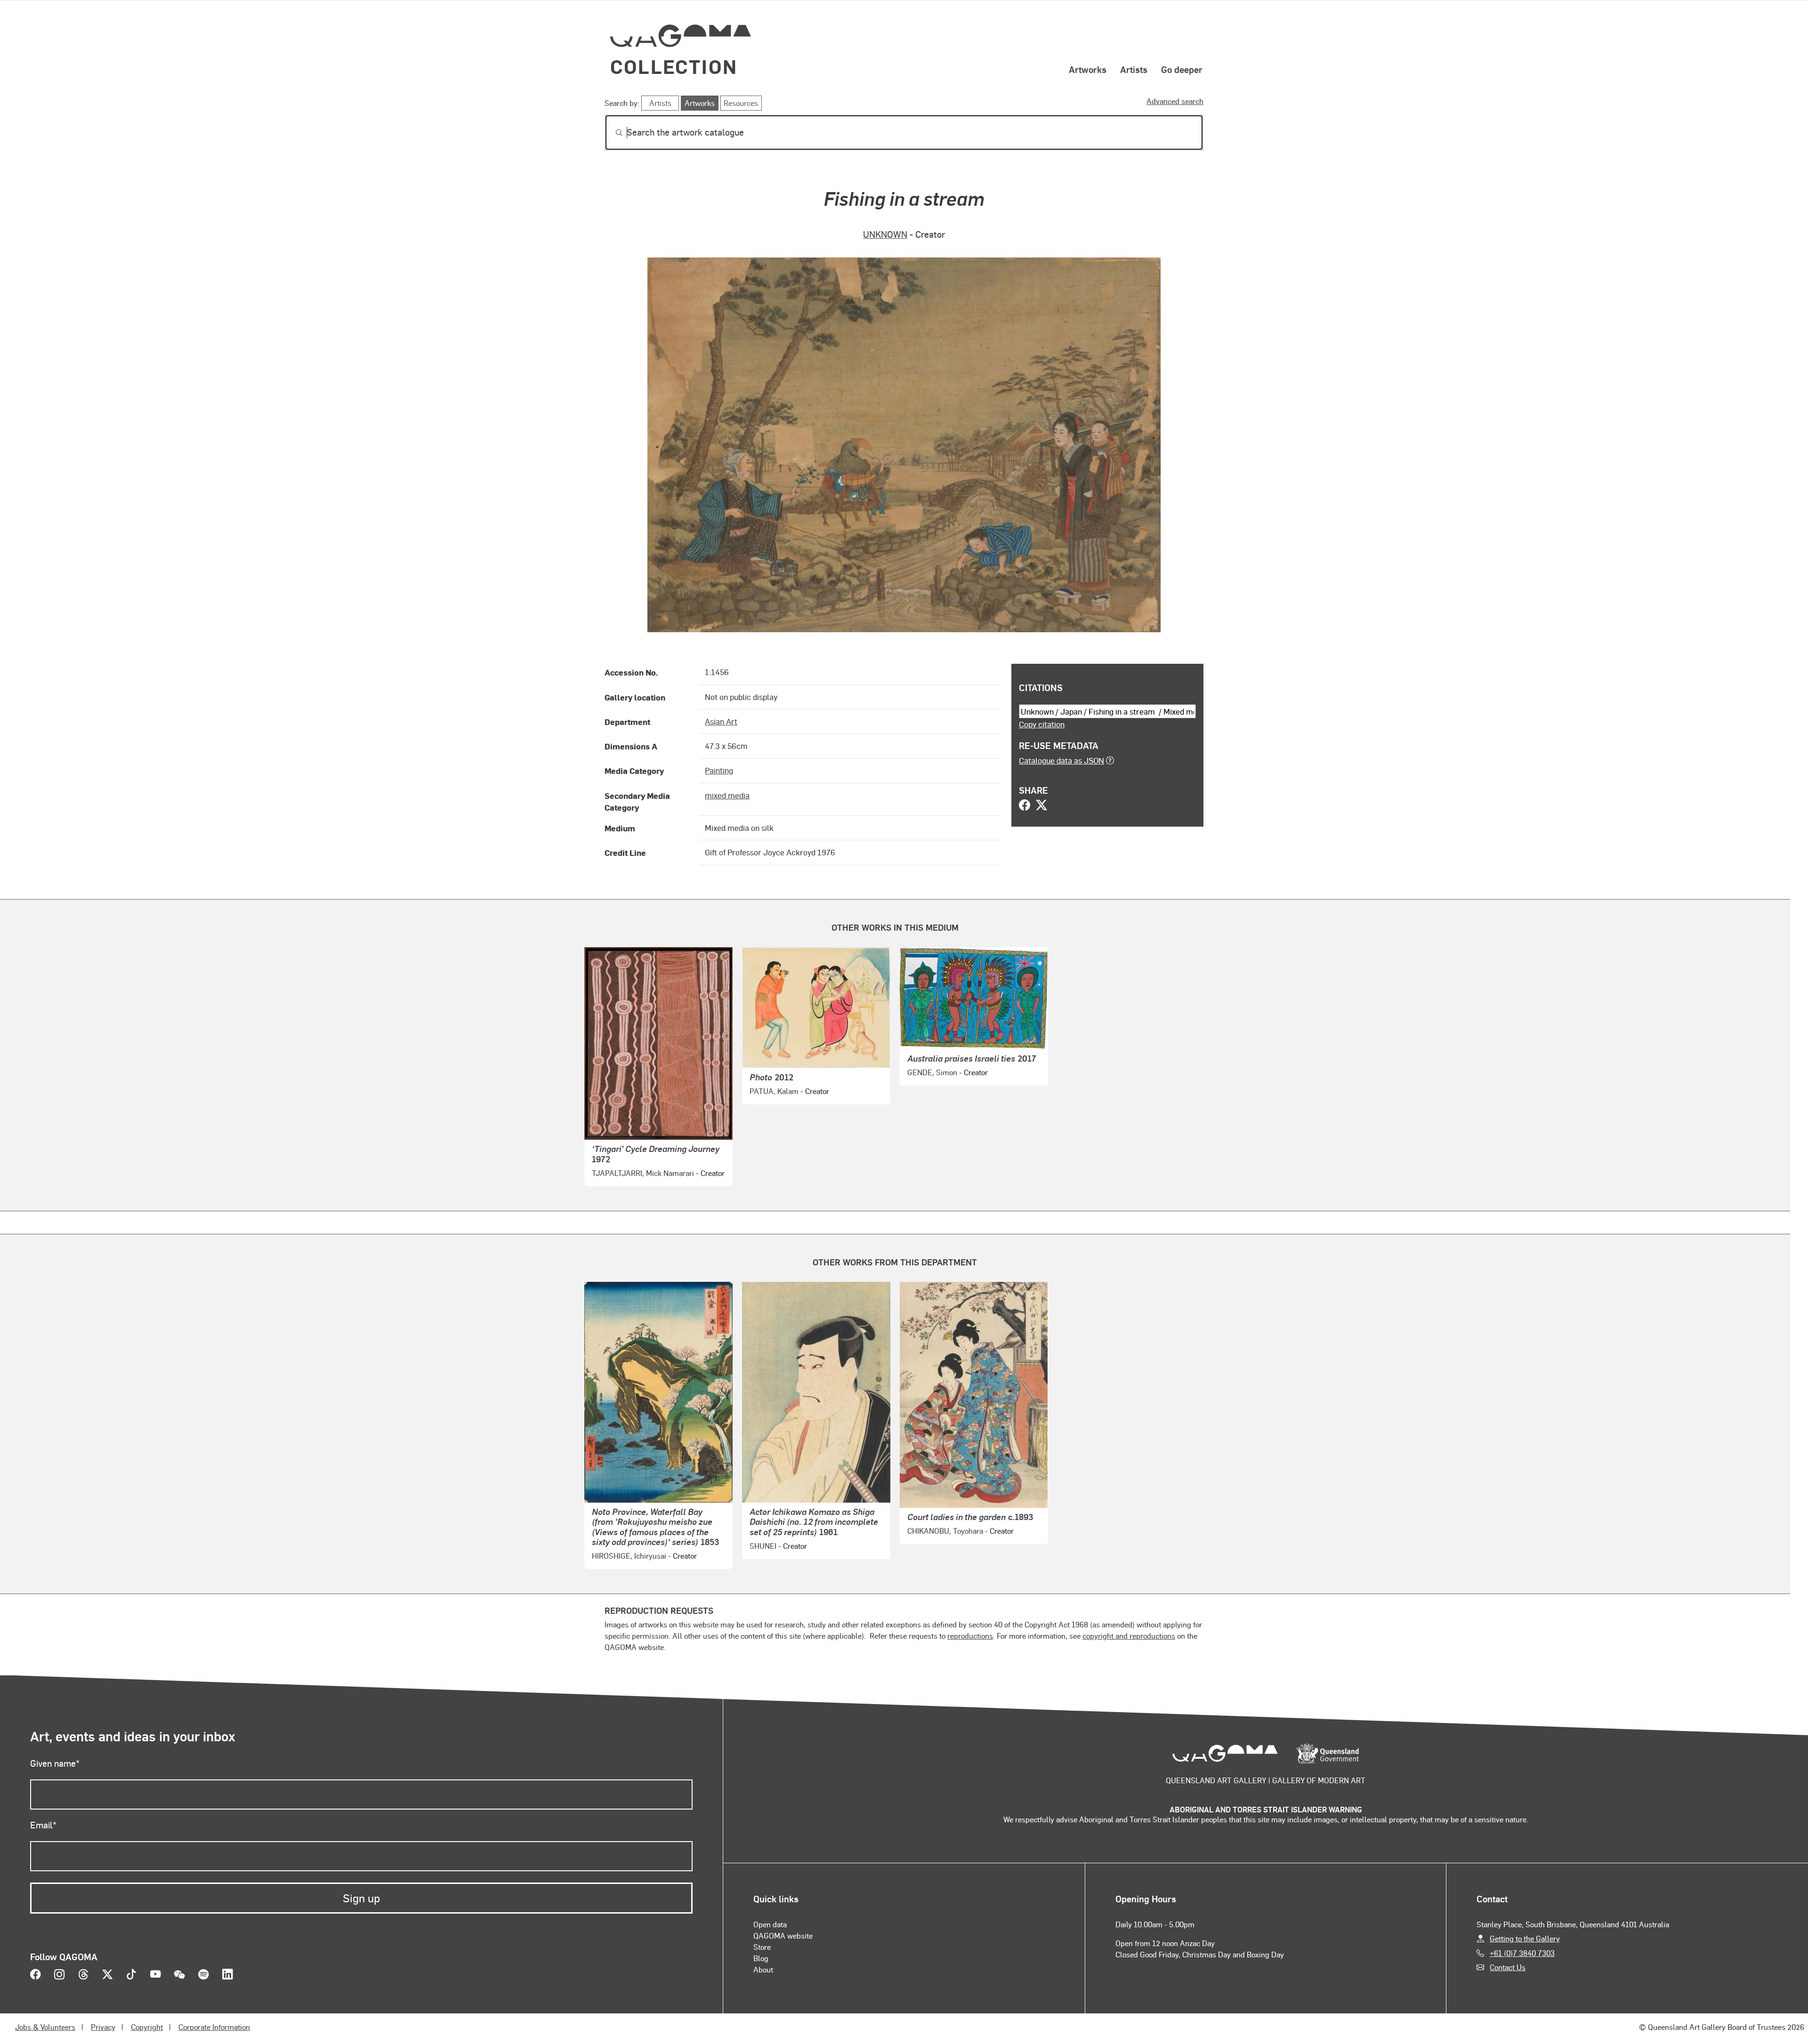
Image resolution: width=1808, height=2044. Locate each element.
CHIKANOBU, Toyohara (945, 1531)
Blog (761, 1958)
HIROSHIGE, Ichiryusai (629, 1556)
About (763, 1969)
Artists (1134, 69)
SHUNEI (763, 1546)
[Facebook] (1025, 806)
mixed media (727, 795)
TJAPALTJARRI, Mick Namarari (643, 1173)
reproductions (970, 1636)
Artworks (1088, 69)
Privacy (103, 2027)
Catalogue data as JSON (1061, 760)
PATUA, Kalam (774, 1091)
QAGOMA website (783, 1935)
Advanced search (1175, 101)
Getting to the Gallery (1525, 1938)
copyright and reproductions (1129, 1636)
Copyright (147, 2027)
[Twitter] (1041, 806)
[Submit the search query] (612, 133)
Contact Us (1508, 1967)
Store (762, 1947)
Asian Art (721, 721)
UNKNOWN (885, 234)
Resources (741, 103)
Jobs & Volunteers (45, 2027)
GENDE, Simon (932, 1072)
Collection (674, 66)
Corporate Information (214, 2027)
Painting (719, 770)
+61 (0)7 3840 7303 (1522, 1953)
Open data (770, 1924)
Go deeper (1182, 69)
